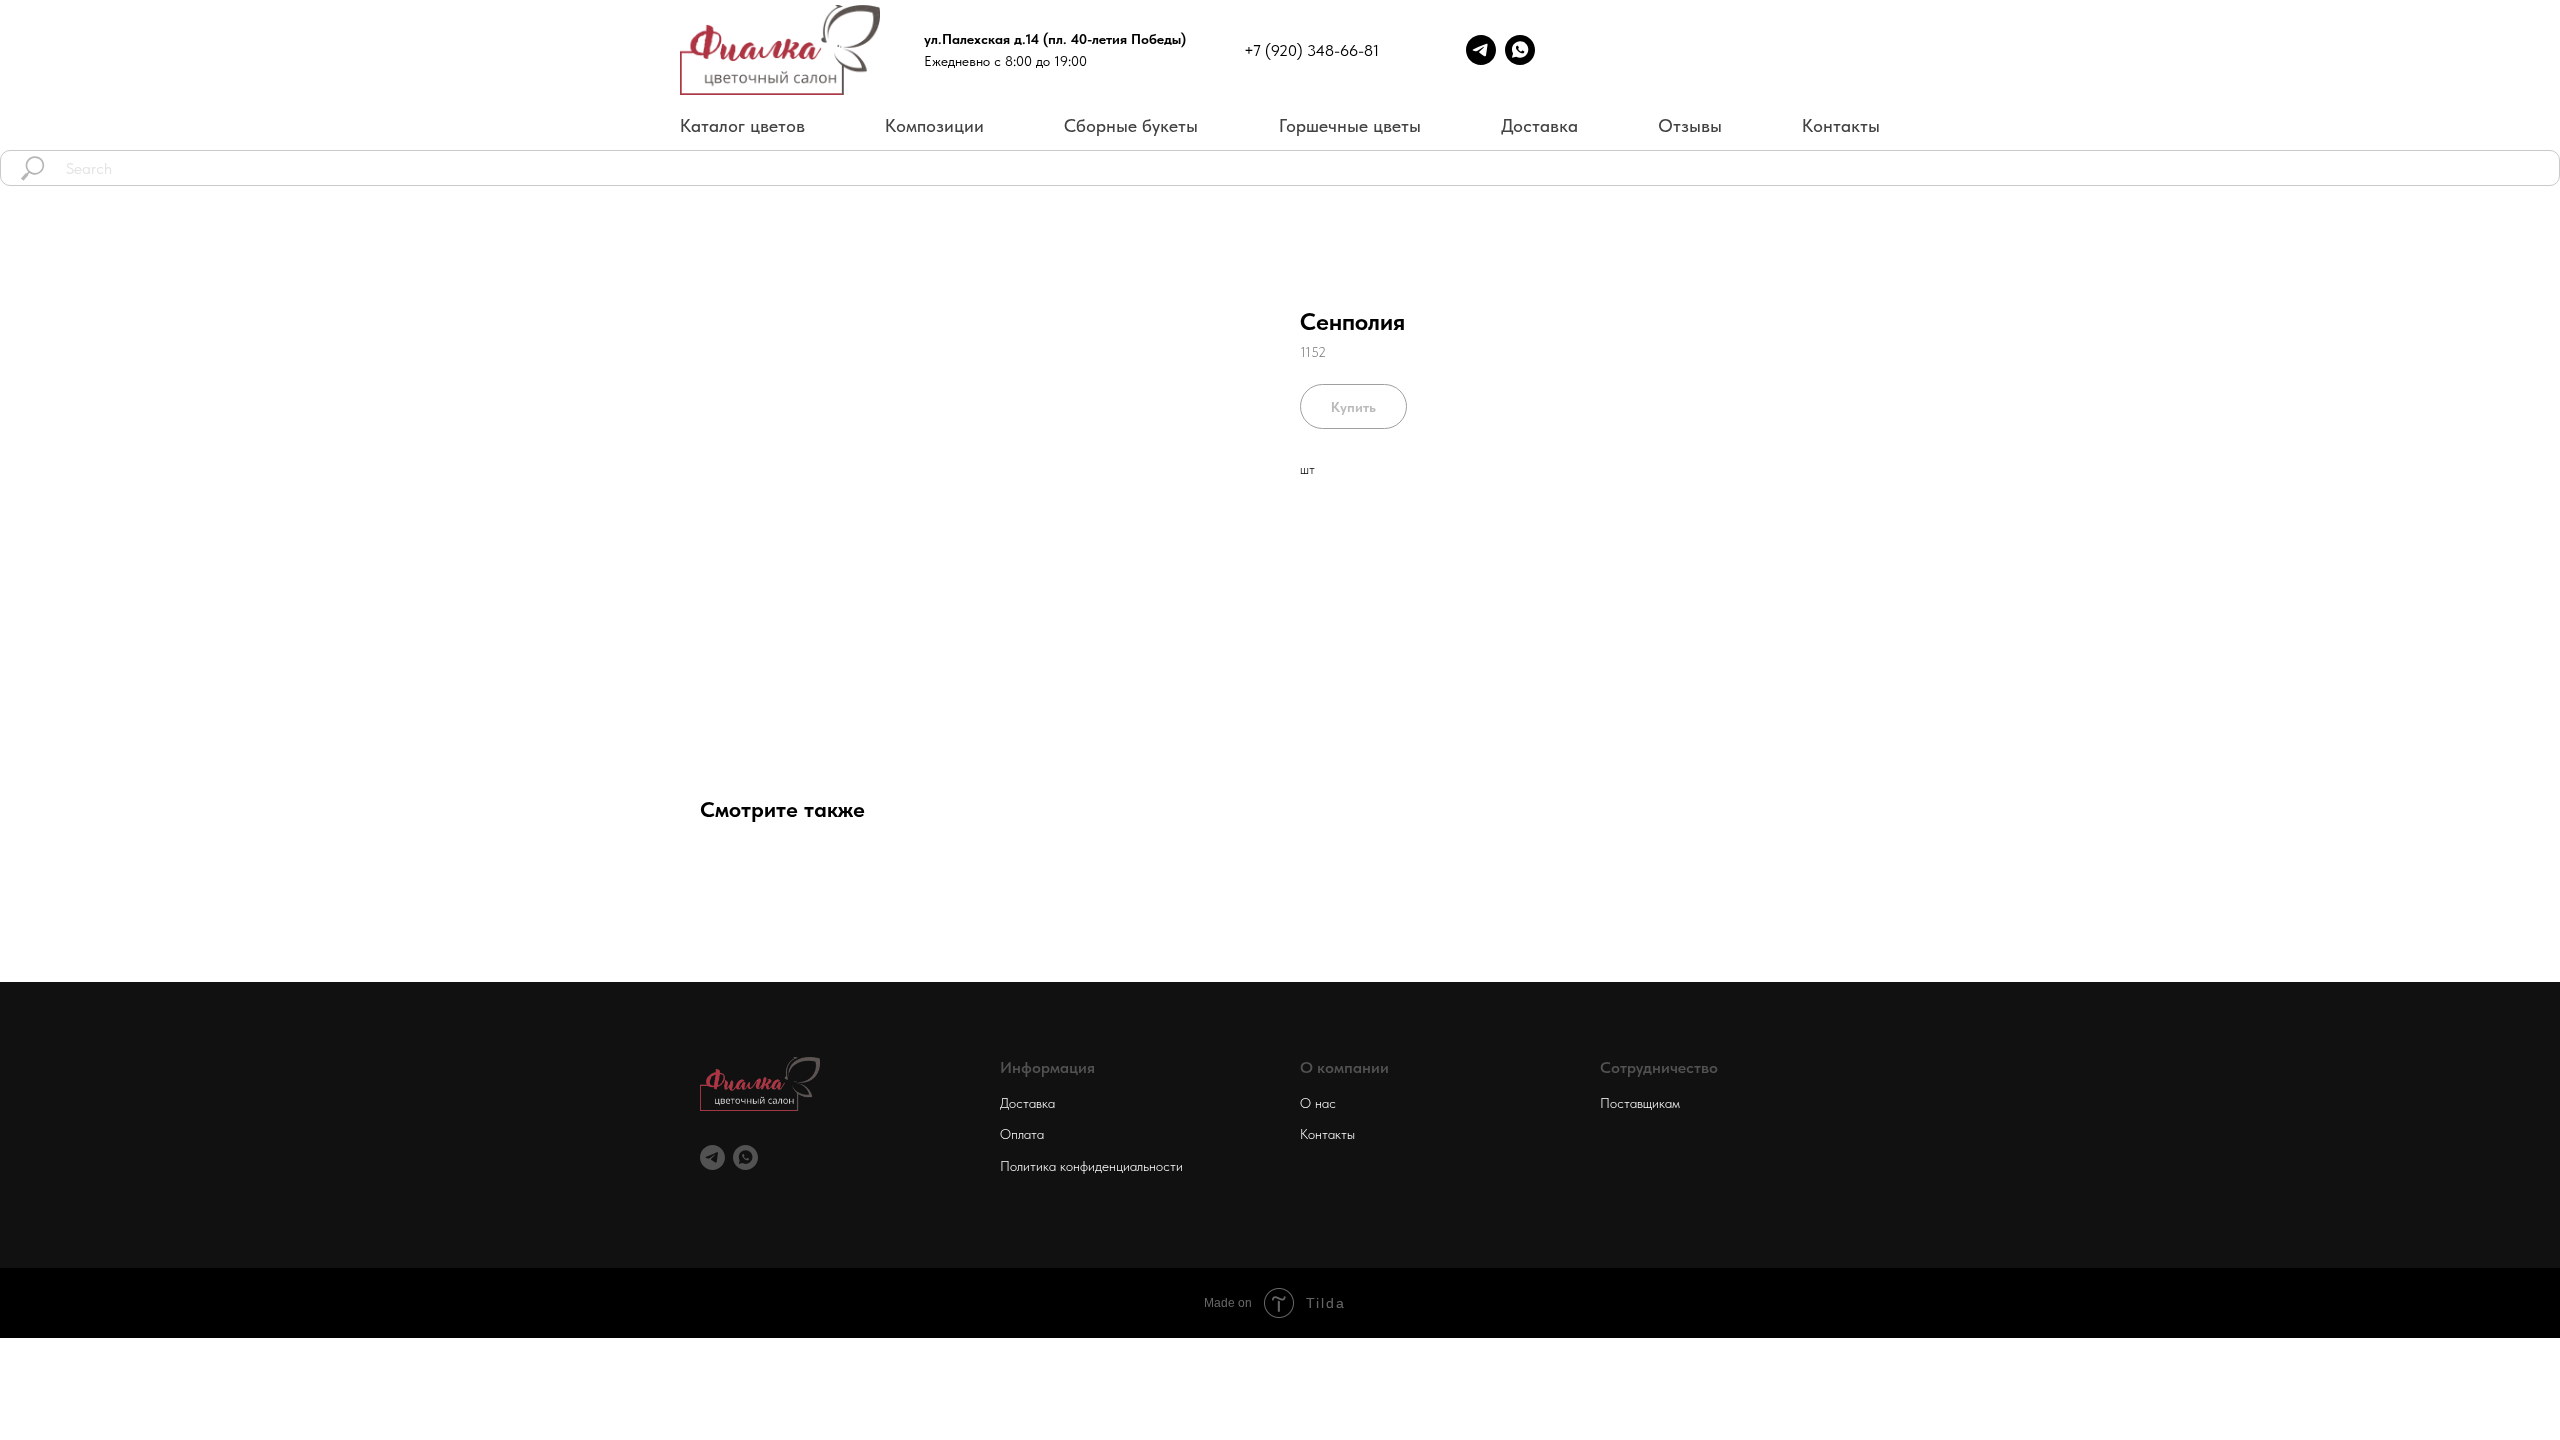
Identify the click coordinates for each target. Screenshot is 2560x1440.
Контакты (1841, 125)
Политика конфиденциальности (1091, 1166)
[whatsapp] (745, 1157)
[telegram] (712, 1157)
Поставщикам (1640, 1103)
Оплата (1022, 1134)
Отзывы (1690, 125)
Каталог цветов (742, 125)
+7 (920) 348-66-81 (1311, 50)
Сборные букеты (1131, 125)
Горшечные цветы (1350, 125)
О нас (1318, 1103)
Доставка (1539, 125)
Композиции (934, 125)
